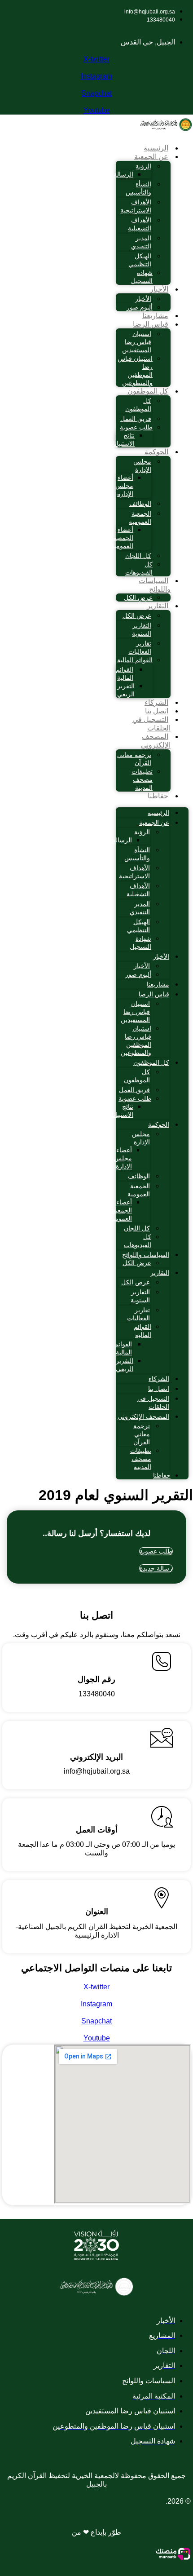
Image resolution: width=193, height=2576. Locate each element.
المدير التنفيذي (141, 242)
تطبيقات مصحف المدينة (142, 779)
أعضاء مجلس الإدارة (124, 486)
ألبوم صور (140, 307)
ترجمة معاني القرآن (134, 759)
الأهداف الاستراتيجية (136, 206)
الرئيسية (156, 148)
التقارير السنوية (142, 629)
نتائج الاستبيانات (121, 439)
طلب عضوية (136, 427)
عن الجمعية (151, 157)
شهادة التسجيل (142, 277)
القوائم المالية (135, 660)
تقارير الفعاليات (140, 647)
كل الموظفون (148, 391)
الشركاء (156, 702)
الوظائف (140, 504)
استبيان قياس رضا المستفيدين (137, 342)
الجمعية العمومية (140, 518)
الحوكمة (156, 452)
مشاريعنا (155, 316)
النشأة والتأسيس (138, 188)
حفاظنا (158, 796)
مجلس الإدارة (142, 465)
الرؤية (143, 166)
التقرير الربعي (126, 690)
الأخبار (159, 289)
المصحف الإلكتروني (156, 741)
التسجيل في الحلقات (151, 724)
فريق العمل (136, 419)
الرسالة (123, 174)
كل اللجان (138, 556)
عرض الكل (138, 598)
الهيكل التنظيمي (140, 260)
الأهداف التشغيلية (140, 224)
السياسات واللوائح (155, 585)
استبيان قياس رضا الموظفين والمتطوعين (135, 371)
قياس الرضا (151, 324)
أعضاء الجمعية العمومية (122, 538)
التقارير (158, 606)
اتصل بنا (157, 711)
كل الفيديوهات (139, 568)
